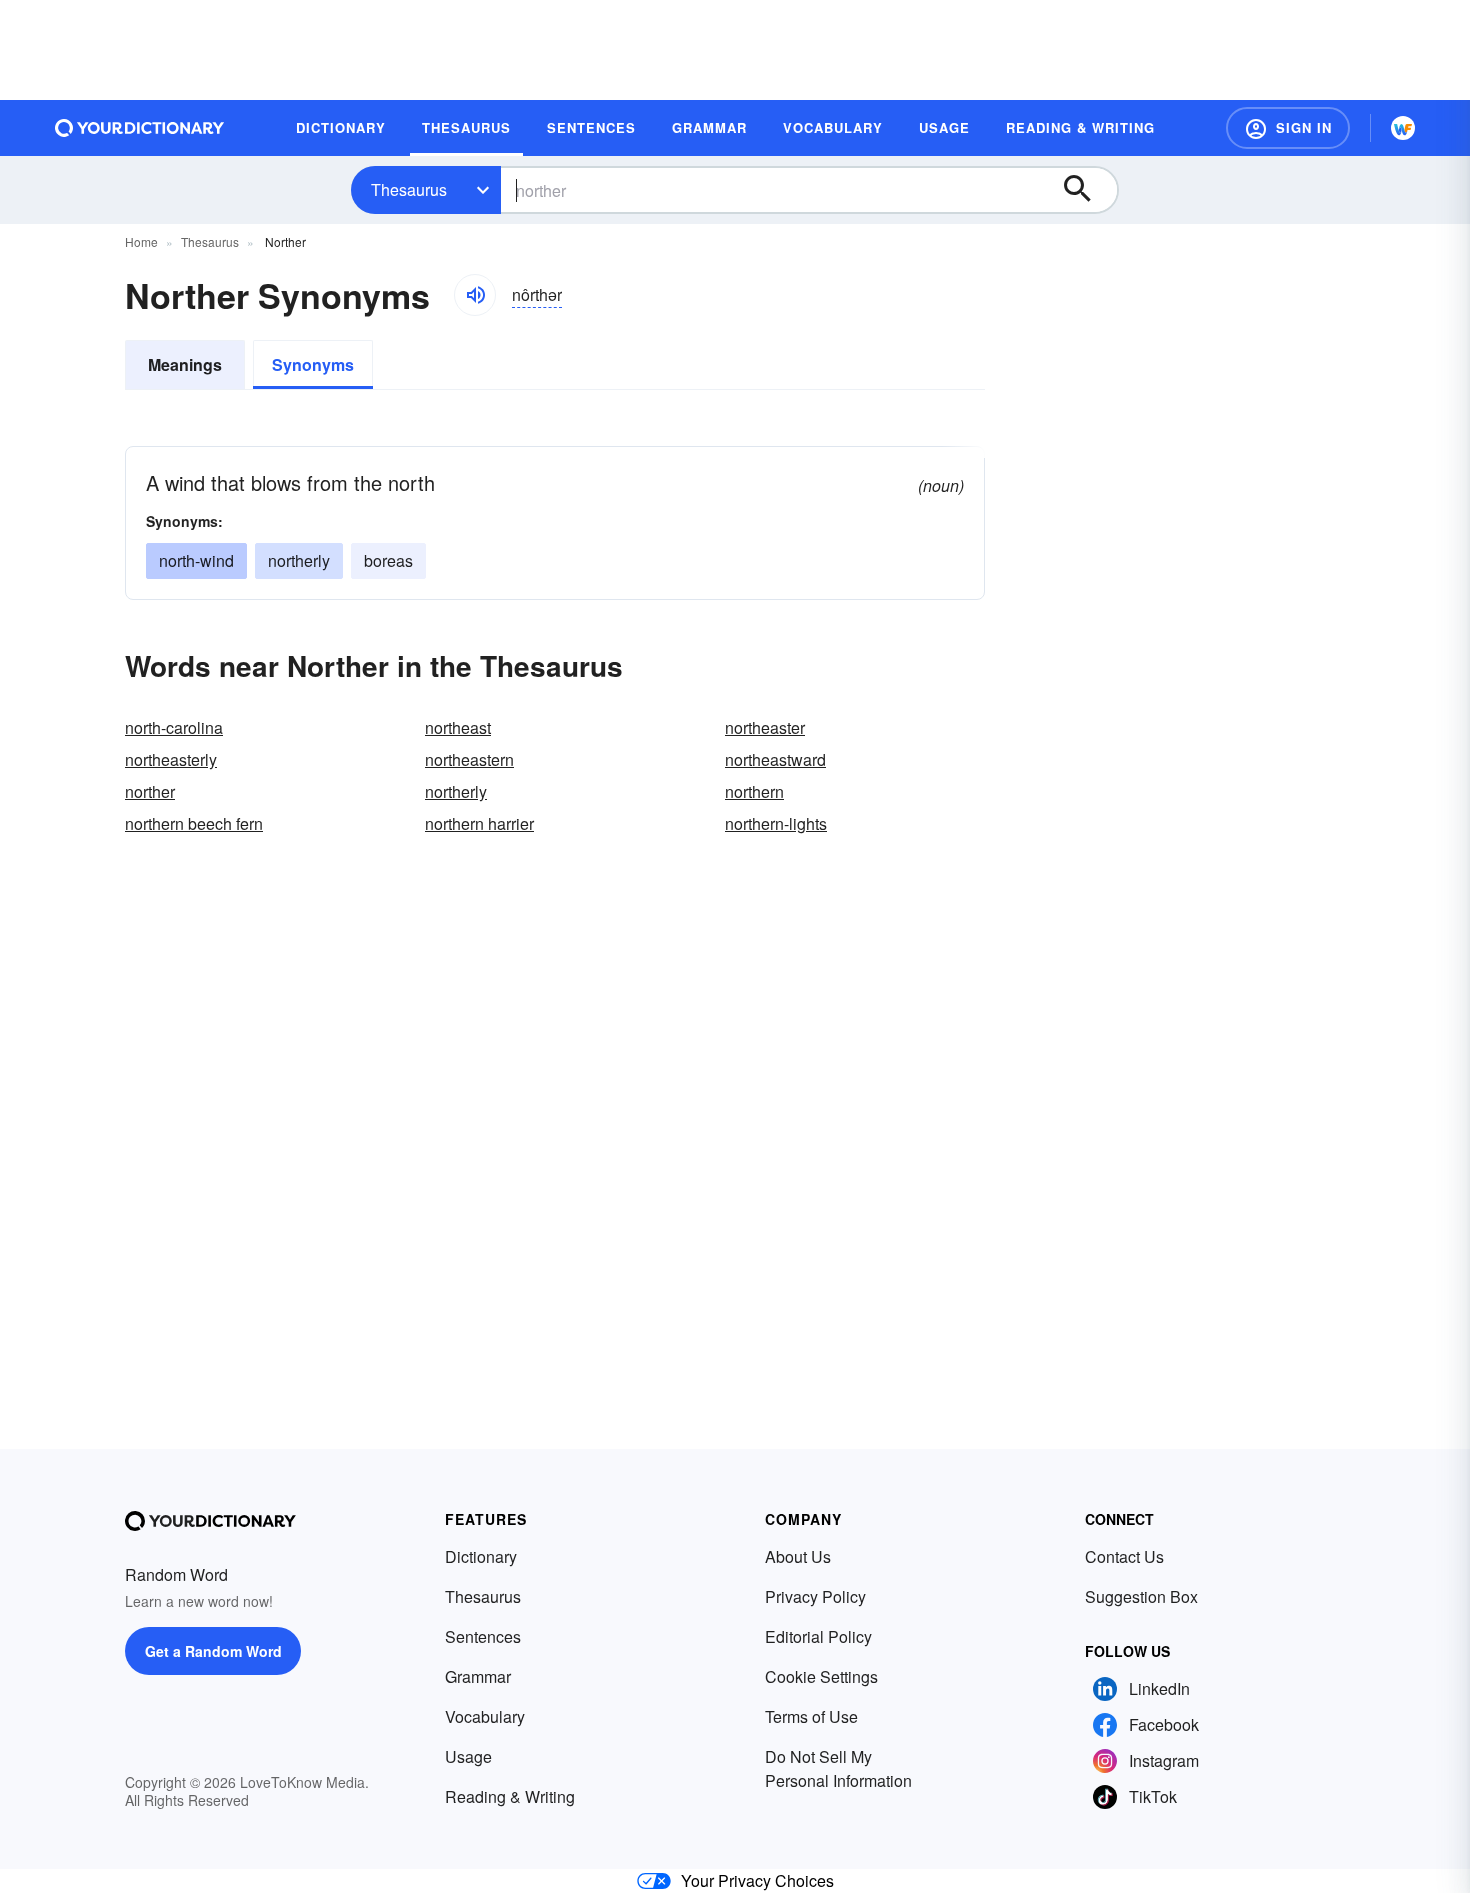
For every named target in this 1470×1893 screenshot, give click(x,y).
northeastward (775, 759)
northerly (299, 560)
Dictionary (481, 1556)
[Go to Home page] (140, 128)
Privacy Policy (815, 1596)
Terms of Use (811, 1716)
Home (141, 241)
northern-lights (776, 823)
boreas (388, 560)
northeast (458, 727)
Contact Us (1124, 1556)
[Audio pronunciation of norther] (475, 295)
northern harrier (479, 823)
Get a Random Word (213, 1651)
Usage (468, 1756)
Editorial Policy (818, 1636)
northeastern (469, 759)
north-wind (196, 560)
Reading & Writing (510, 1796)
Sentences (483, 1636)
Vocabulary (485, 1716)
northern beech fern (194, 823)
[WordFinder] (1403, 128)
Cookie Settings (821, 1676)
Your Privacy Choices (757, 1880)
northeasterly (171, 759)
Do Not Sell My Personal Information (838, 1768)
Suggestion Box (1141, 1596)
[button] (1288, 128)
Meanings (185, 364)
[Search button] (1087, 190)
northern (754, 791)
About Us (798, 1556)
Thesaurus (409, 189)
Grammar (478, 1676)
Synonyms (313, 364)
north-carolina (174, 727)
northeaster (765, 727)
